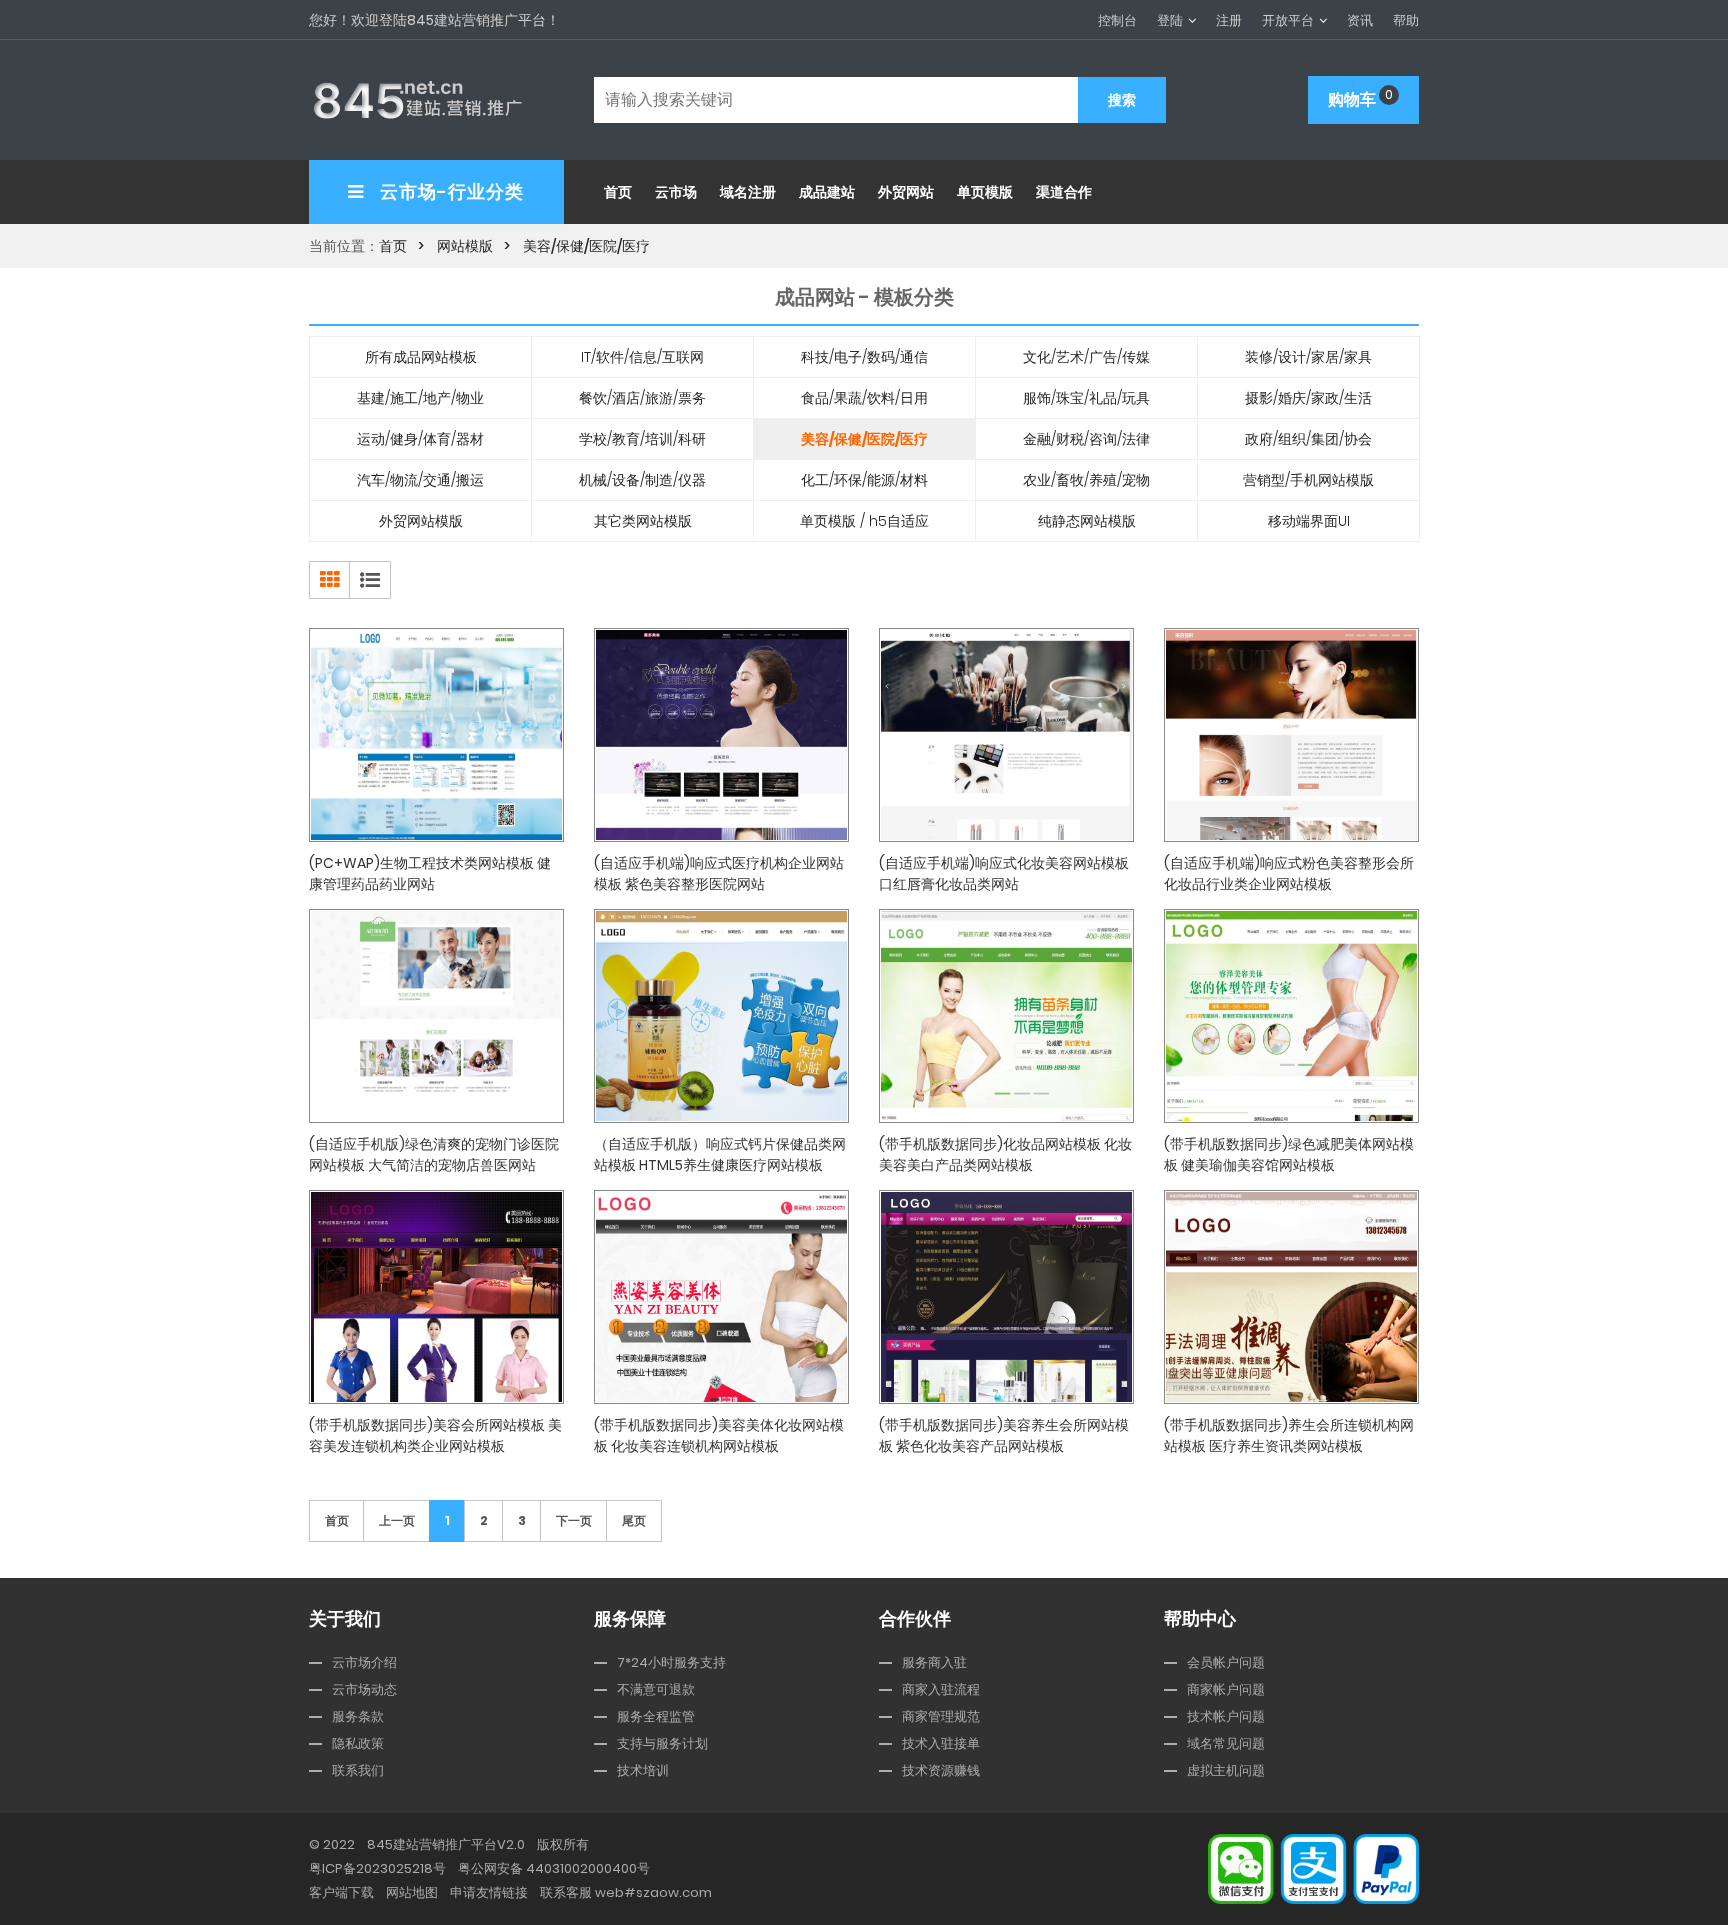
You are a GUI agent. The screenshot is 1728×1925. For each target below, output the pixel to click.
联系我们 (358, 1770)
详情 (358, 872)
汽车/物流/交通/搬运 (420, 480)
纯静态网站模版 (1087, 521)
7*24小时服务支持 (671, 1662)
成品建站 (827, 192)
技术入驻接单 (941, 1743)
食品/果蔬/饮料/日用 (864, 398)
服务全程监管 (656, 1716)
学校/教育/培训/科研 (642, 439)
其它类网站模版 (643, 521)
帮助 (1406, 20)
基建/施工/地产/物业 (420, 398)
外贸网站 (906, 192)
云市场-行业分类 (450, 191)
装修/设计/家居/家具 (1308, 357)
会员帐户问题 (1226, 1662)
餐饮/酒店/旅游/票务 (642, 398)
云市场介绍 (364, 1662)
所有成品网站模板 (421, 357)
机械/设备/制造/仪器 (642, 480)
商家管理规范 (941, 1716)
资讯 (1360, 20)
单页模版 (985, 192)
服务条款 (358, 1716)
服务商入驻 (934, 1662)
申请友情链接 (489, 1892)
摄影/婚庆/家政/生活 (1308, 398)
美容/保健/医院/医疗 (586, 246)
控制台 (1117, 20)
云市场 (676, 192)
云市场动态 (364, 1689)
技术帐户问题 (1226, 1716)
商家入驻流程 (941, 1689)
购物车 (1360, 98)
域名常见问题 (1226, 1743)
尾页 (634, 1520)
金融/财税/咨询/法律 (1086, 439)
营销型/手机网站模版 (1308, 480)
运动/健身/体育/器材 (420, 439)
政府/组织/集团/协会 (1308, 439)
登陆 (1170, 20)
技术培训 (643, 1770)
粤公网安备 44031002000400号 (554, 1868)
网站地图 (412, 1892)
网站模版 (465, 246)
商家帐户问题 (1226, 1689)
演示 (529, 872)
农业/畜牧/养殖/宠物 (1086, 480)
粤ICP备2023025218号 (377, 1868)
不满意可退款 (656, 1689)
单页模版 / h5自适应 (864, 521)
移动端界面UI (1309, 521)
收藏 (444, 872)
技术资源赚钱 (941, 1770)
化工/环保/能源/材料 (864, 480)
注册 (1229, 20)
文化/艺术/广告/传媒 (1086, 357)
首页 (618, 192)
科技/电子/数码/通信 (864, 357)
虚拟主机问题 (1226, 1770)
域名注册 (748, 192)
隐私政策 (358, 1743)
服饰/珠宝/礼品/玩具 (1086, 398)
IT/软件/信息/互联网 (642, 357)
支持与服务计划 (662, 1743)
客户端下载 (341, 1892)
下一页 (574, 1520)
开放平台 (1288, 20)
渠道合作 (1064, 192)
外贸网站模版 (421, 521)
